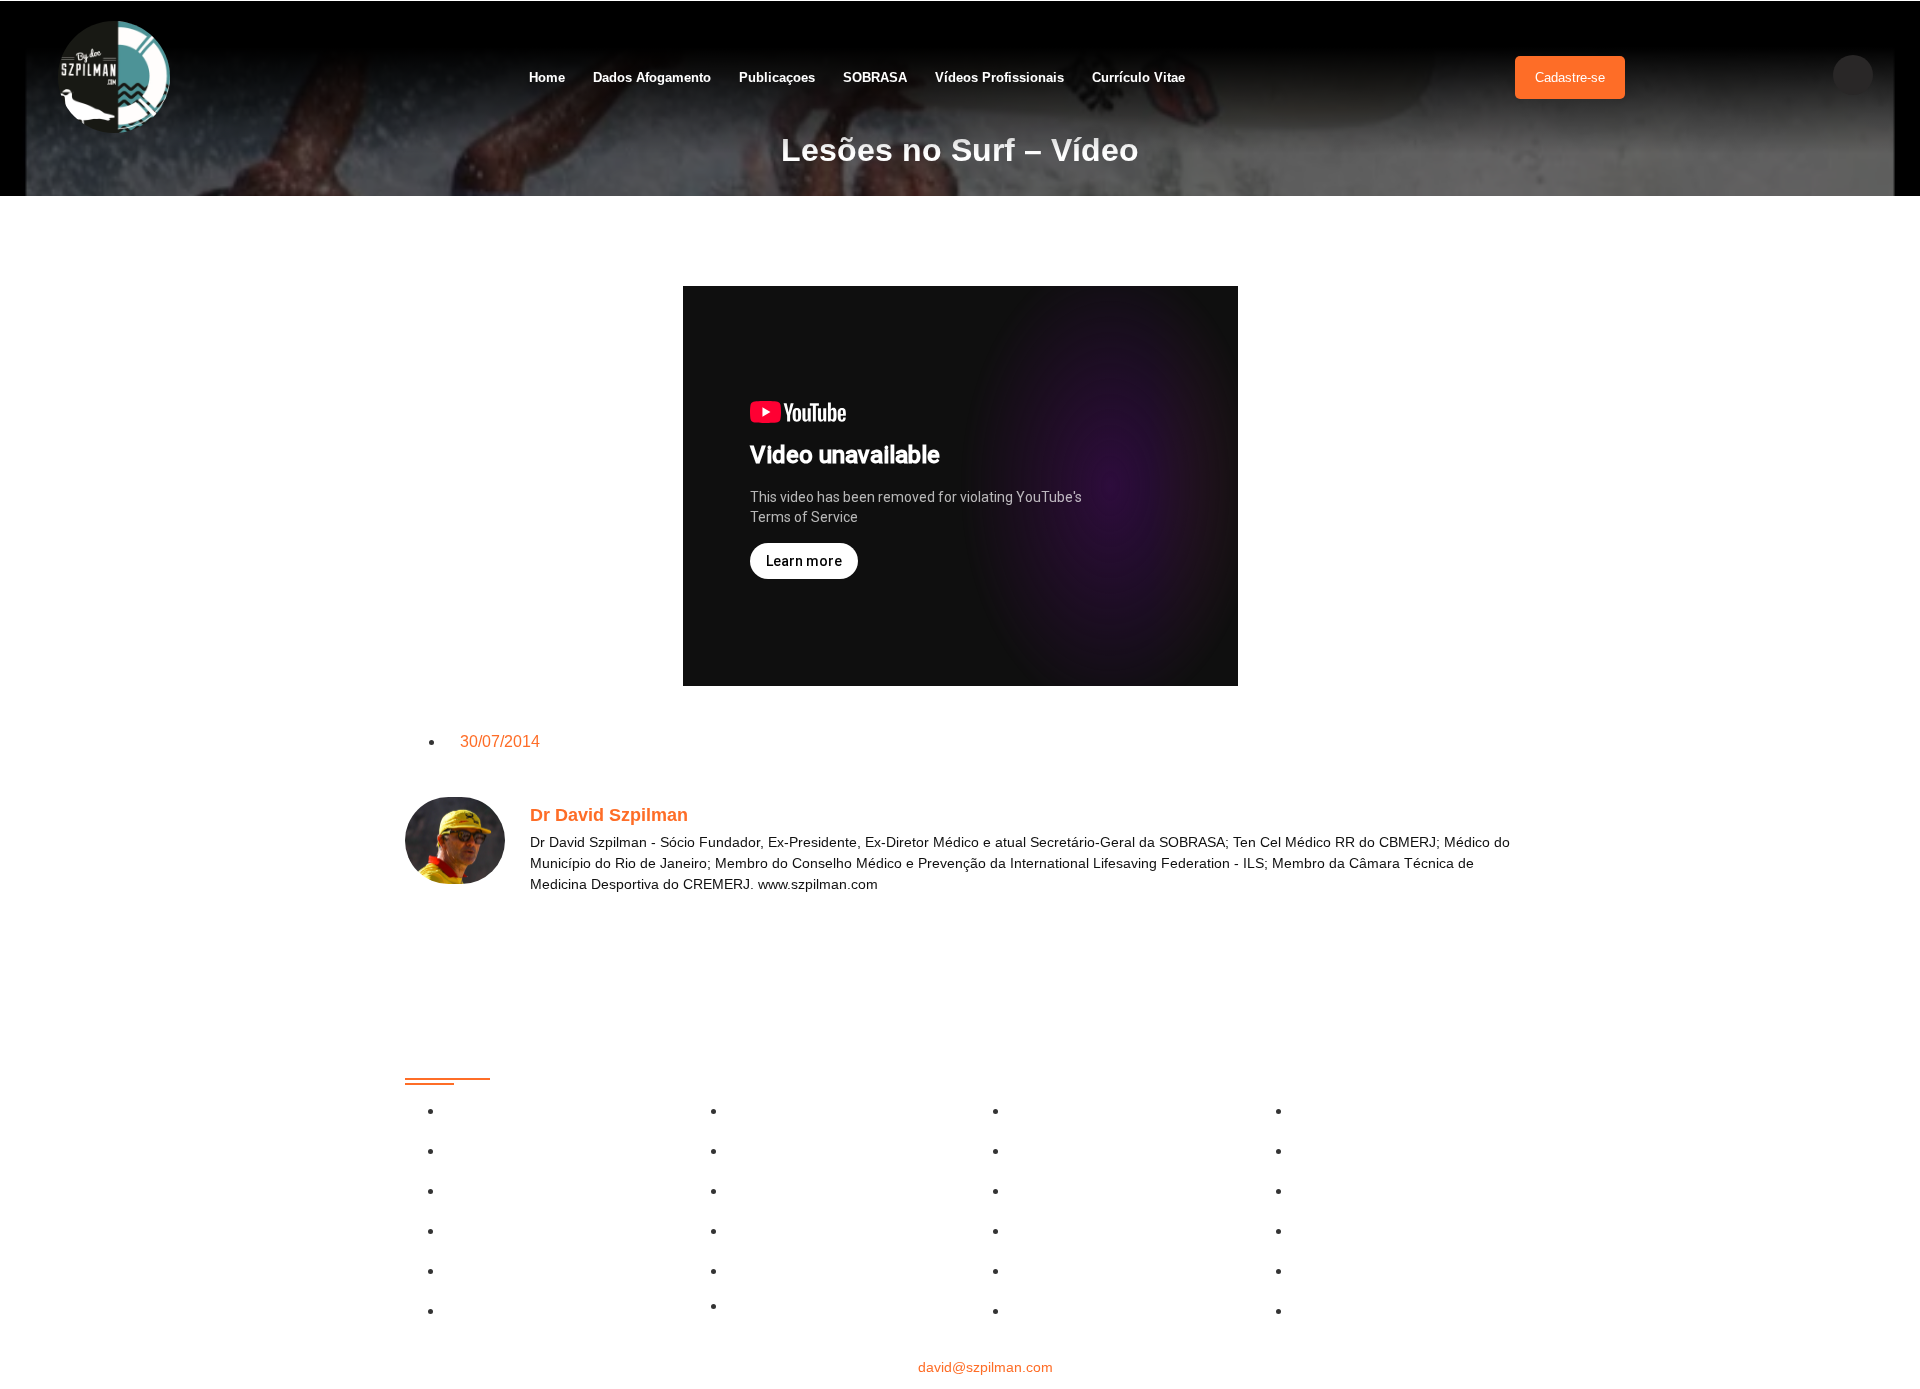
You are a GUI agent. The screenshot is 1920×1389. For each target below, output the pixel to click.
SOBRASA (875, 77)
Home (547, 77)
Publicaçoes (777, 77)
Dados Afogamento (652, 77)
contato (960, 1367)
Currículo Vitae (1138, 77)
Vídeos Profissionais (999, 77)
